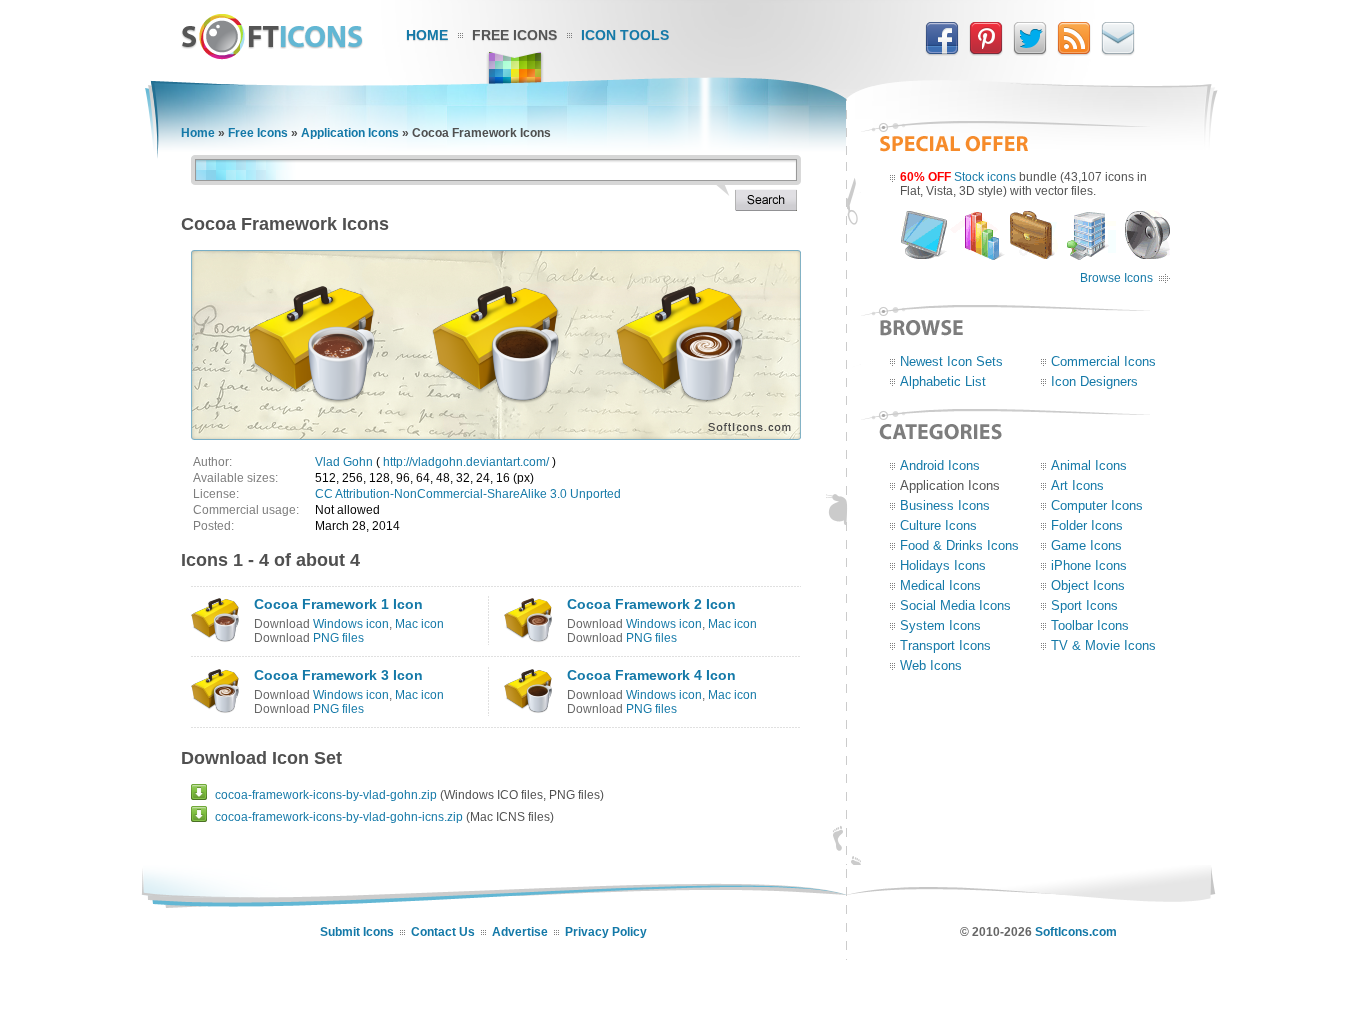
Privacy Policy (606, 932)
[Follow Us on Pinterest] (986, 51)
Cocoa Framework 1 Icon (338, 604)
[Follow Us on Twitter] (1030, 51)
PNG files (338, 638)
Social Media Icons (955, 605)
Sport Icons (1084, 605)
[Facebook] (942, 51)
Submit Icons (357, 932)
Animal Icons (1089, 465)
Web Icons (931, 665)
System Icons (940, 625)
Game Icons (1086, 545)
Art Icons (1077, 485)
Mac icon (419, 624)
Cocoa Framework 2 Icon (651, 604)
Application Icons (350, 133)
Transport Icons (945, 645)
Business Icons (945, 505)
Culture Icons (938, 525)
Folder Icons (1087, 525)
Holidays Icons (943, 565)
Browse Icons (1116, 278)
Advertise (520, 932)
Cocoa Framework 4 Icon (651, 675)
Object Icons (1088, 585)
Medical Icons (940, 585)
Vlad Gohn (344, 462)
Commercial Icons (1103, 361)
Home (427, 35)
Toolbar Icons (1090, 625)
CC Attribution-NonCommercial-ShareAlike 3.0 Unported (468, 494)
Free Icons (514, 35)
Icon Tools (625, 35)
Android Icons (940, 465)
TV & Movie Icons (1103, 645)
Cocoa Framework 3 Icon (338, 675)
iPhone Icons (1089, 565)
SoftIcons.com (1076, 932)
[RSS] (1074, 51)
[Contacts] (1118, 51)
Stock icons (985, 177)
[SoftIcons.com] (272, 55)
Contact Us (443, 932)
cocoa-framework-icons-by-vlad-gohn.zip (326, 795)
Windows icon (351, 624)
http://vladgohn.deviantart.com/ (466, 462)
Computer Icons (1097, 505)
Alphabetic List (943, 381)
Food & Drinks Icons (959, 545)
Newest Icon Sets (951, 361)
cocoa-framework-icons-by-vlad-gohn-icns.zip (339, 817)
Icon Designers (1094, 381)
